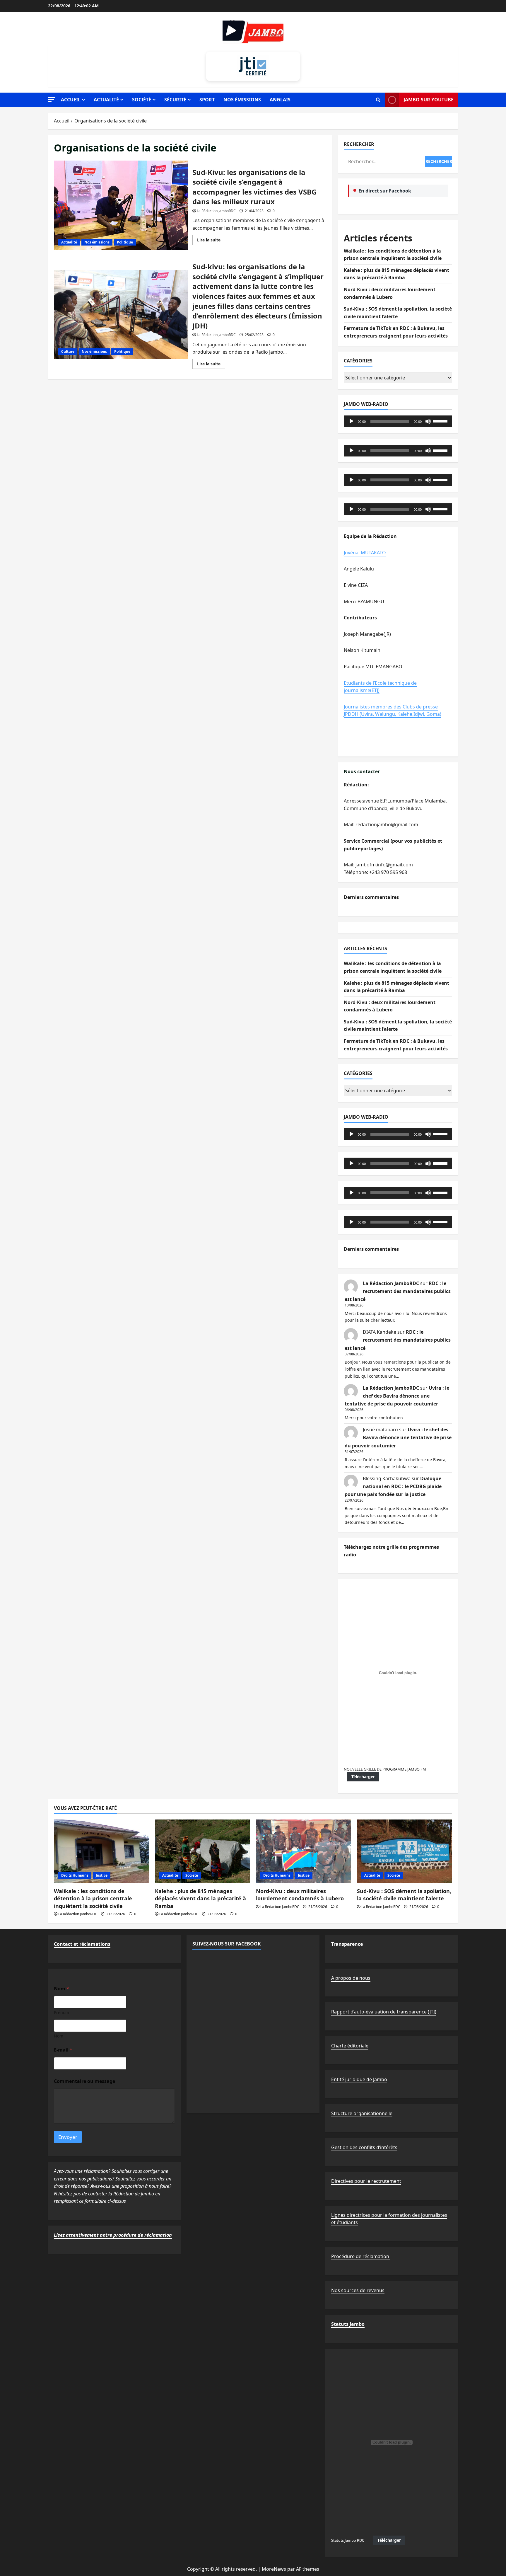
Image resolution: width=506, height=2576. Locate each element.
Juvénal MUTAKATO (365, 553)
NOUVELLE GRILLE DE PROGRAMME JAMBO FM (385, 1769)
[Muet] (428, 421)
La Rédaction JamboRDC (216, 211)
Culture (68, 351)
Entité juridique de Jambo (359, 2079)
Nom (59, 2036)
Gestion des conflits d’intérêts (364, 2147)
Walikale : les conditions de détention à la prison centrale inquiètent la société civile (93, 1898)
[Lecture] (351, 421)
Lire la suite (211, 241)
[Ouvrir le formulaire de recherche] (378, 100)
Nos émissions (242, 100)
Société (142, 100)
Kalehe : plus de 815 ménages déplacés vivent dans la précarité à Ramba (200, 1898)
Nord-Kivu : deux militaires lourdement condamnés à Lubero (300, 1895)
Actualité (106, 100)
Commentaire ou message (84, 2081)
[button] (52, 99)
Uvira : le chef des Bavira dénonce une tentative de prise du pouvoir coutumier (397, 1396)
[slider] (441, 421)
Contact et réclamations (82, 1944)
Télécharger (363, 1777)
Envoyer (68, 2137)
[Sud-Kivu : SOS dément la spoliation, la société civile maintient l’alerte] (405, 1851)
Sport (207, 100)
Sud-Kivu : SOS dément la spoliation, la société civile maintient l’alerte (404, 1895)
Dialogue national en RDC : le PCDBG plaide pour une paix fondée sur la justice (393, 1486)
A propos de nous (351, 1978)
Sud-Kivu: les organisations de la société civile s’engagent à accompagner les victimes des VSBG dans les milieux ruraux (121, 205)
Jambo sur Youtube (429, 100)
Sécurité (175, 100)
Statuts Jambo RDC (348, 2540)
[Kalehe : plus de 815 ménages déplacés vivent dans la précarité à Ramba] (202, 1851)
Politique (125, 242)
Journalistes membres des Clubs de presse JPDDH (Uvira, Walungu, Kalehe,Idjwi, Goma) (393, 711)
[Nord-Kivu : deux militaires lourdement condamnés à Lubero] (304, 1851)
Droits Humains (75, 1875)
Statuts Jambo (348, 2324)
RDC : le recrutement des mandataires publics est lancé (398, 1291)
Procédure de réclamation (361, 2256)
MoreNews (274, 2569)
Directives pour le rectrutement (366, 2181)
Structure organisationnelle (362, 2113)
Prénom (61, 2012)
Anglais (280, 100)
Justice (102, 1875)
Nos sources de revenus (358, 2290)
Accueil (71, 100)
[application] (398, 421)
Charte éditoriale (350, 2046)
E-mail (63, 2050)
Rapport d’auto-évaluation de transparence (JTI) (384, 2012)
